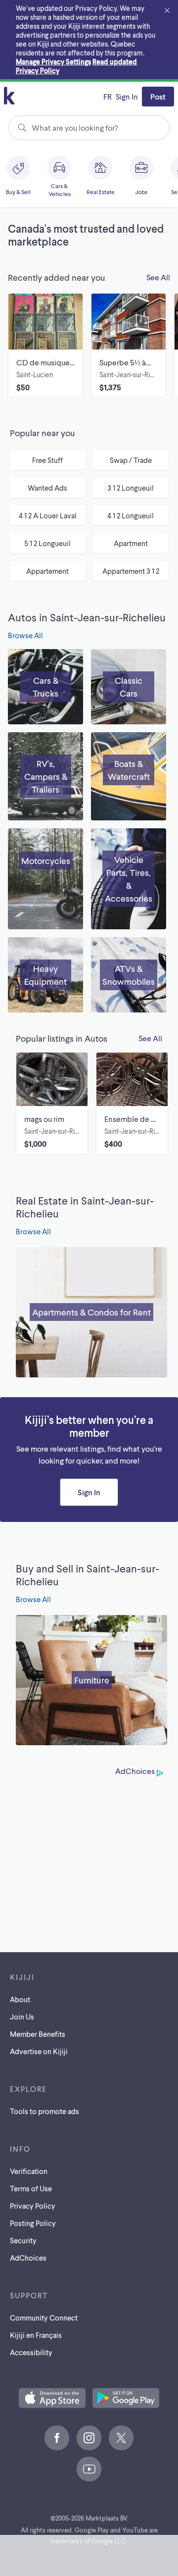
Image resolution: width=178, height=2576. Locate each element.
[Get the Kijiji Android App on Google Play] (126, 2399)
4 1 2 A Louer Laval (48, 515)
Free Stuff (47, 460)
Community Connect (44, 2318)
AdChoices (135, 1771)
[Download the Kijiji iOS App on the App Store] (52, 2399)
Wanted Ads (47, 488)
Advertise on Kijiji (39, 2051)
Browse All (25, 635)
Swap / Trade (131, 460)
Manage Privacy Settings (53, 62)
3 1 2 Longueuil (131, 488)
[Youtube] (89, 2469)
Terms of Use (31, 2188)
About (20, 1999)
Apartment (131, 543)
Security (23, 2240)
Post (158, 96)
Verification (29, 2171)
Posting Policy (33, 2223)
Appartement (47, 571)
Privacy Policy (33, 2206)
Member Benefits (38, 2034)
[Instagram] (89, 2438)
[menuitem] (19, 177)
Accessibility (31, 2352)
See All (158, 277)
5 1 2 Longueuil (47, 543)
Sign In (127, 96)
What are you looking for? (75, 127)
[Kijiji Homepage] (9, 96)
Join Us (22, 2017)
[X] (121, 2438)
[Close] (167, 11)
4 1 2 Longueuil (131, 515)
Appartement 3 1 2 (131, 571)
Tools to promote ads (44, 2111)
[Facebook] (57, 2438)
